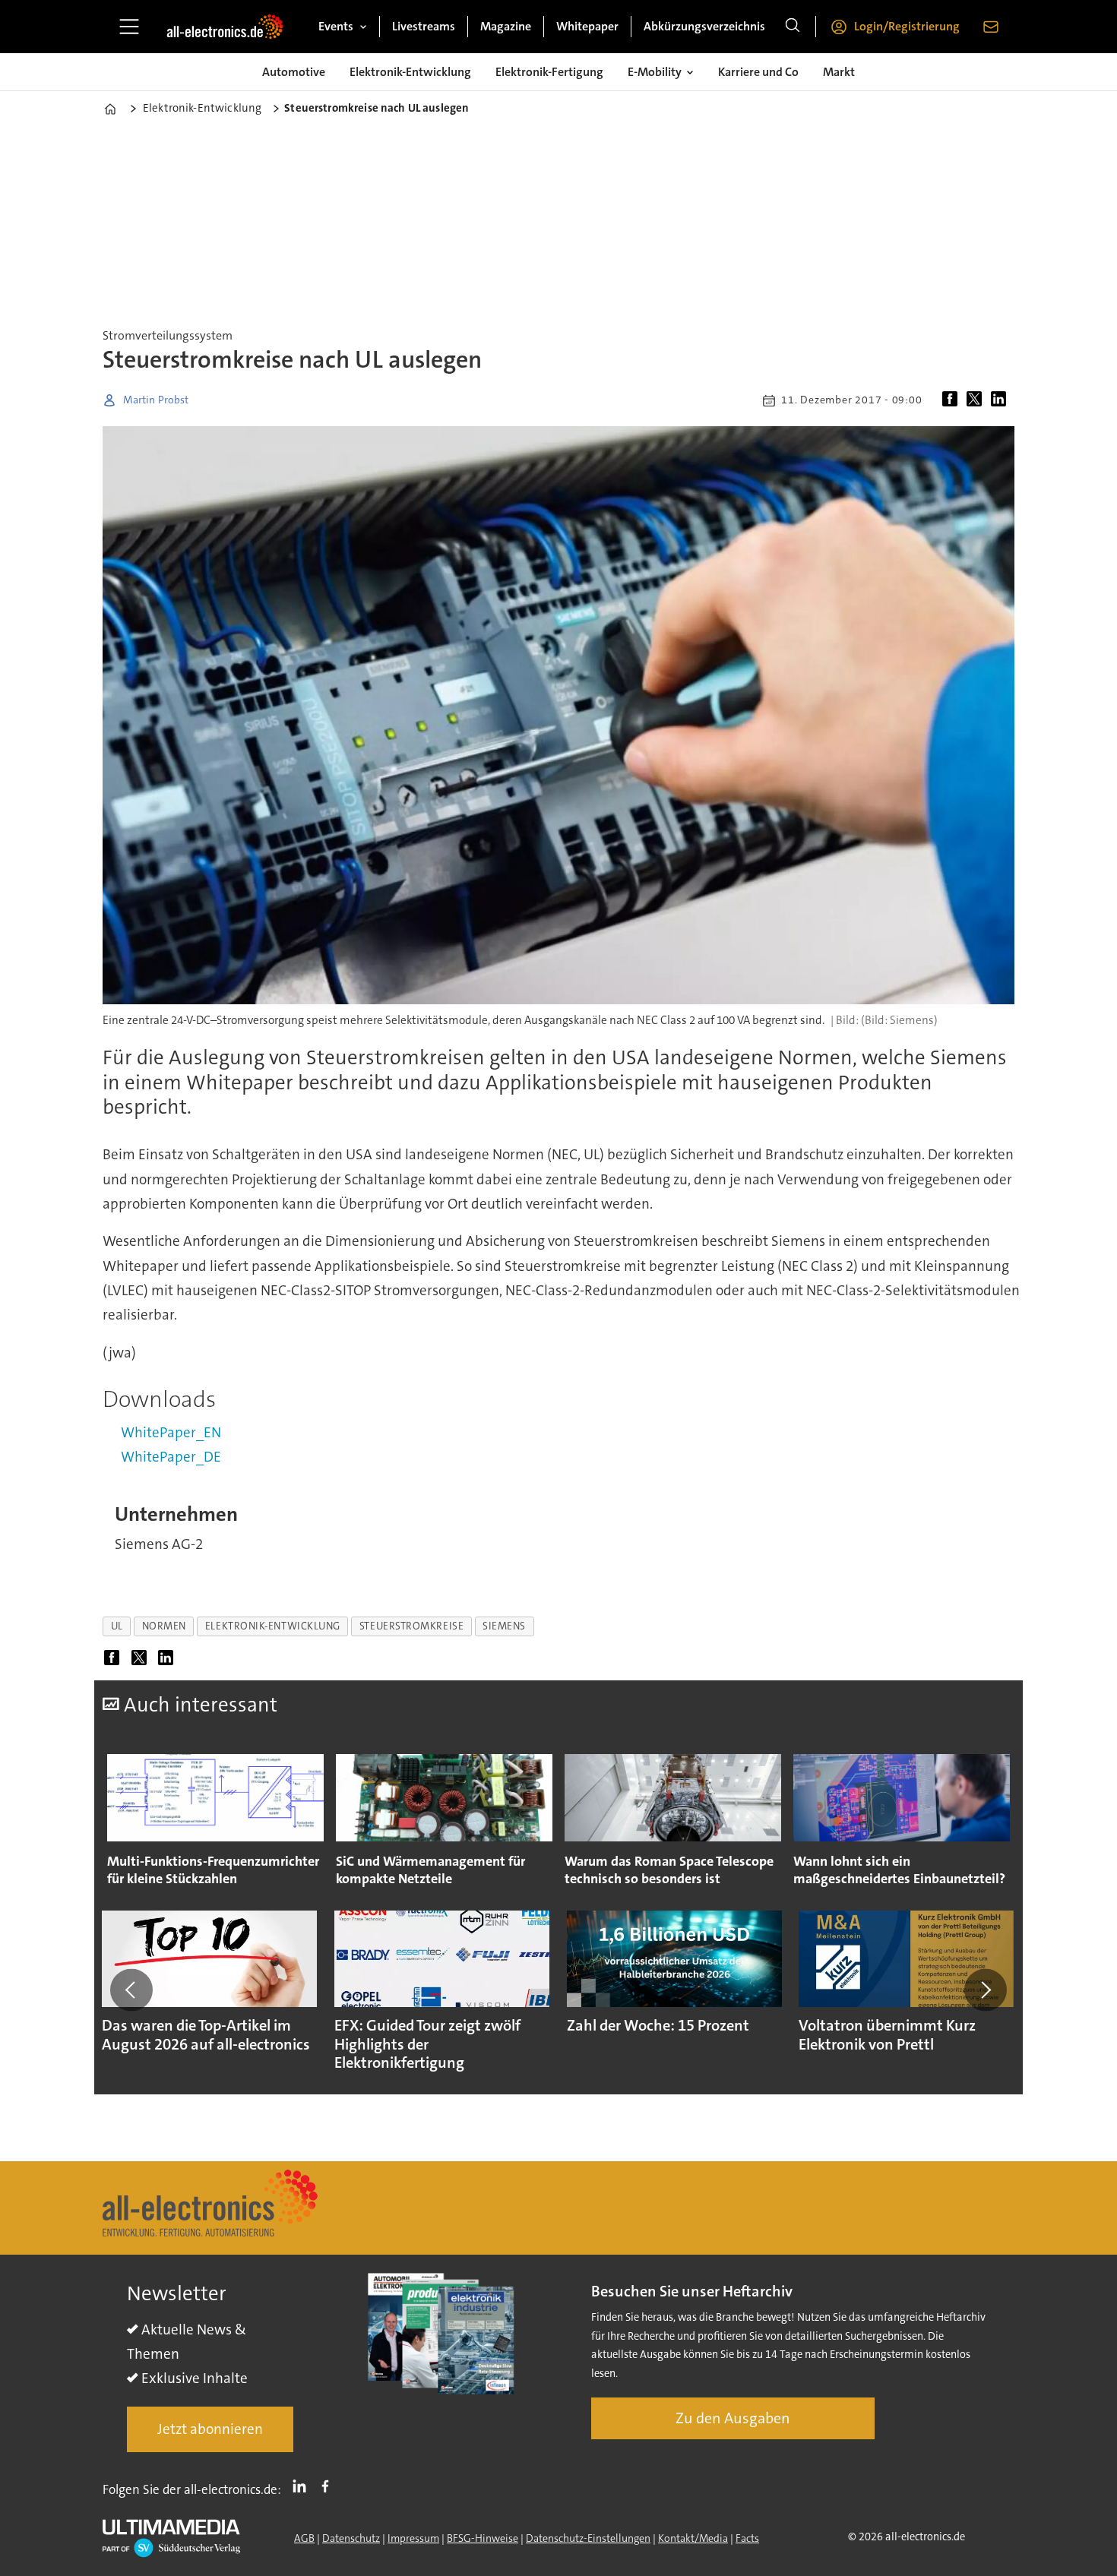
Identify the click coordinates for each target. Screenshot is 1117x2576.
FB (329, 2486)
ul (117, 1626)
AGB (304, 2538)
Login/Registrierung (907, 26)
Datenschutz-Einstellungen (588, 2538)
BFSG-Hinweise (483, 2538)
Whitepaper (587, 26)
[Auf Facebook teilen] (953, 400)
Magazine (506, 26)
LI (303, 2486)
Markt (839, 72)
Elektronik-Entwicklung (410, 72)
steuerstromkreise (411, 1626)
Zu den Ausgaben (733, 2418)
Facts (747, 2538)
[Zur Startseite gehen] (225, 27)
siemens (504, 1626)
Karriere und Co (758, 72)
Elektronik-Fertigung (549, 72)
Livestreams (424, 26)
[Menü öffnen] (129, 27)
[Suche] (793, 27)
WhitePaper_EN (171, 1432)
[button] (131, 1990)
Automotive (294, 72)
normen (164, 1626)
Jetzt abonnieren (210, 2429)
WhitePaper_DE (171, 1457)
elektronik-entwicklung (273, 1626)
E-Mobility (655, 72)
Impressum (413, 2538)
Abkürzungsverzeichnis (704, 26)
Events (336, 26)
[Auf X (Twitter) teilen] (977, 400)
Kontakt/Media (693, 2538)
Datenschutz (351, 2538)
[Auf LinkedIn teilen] (1002, 400)
